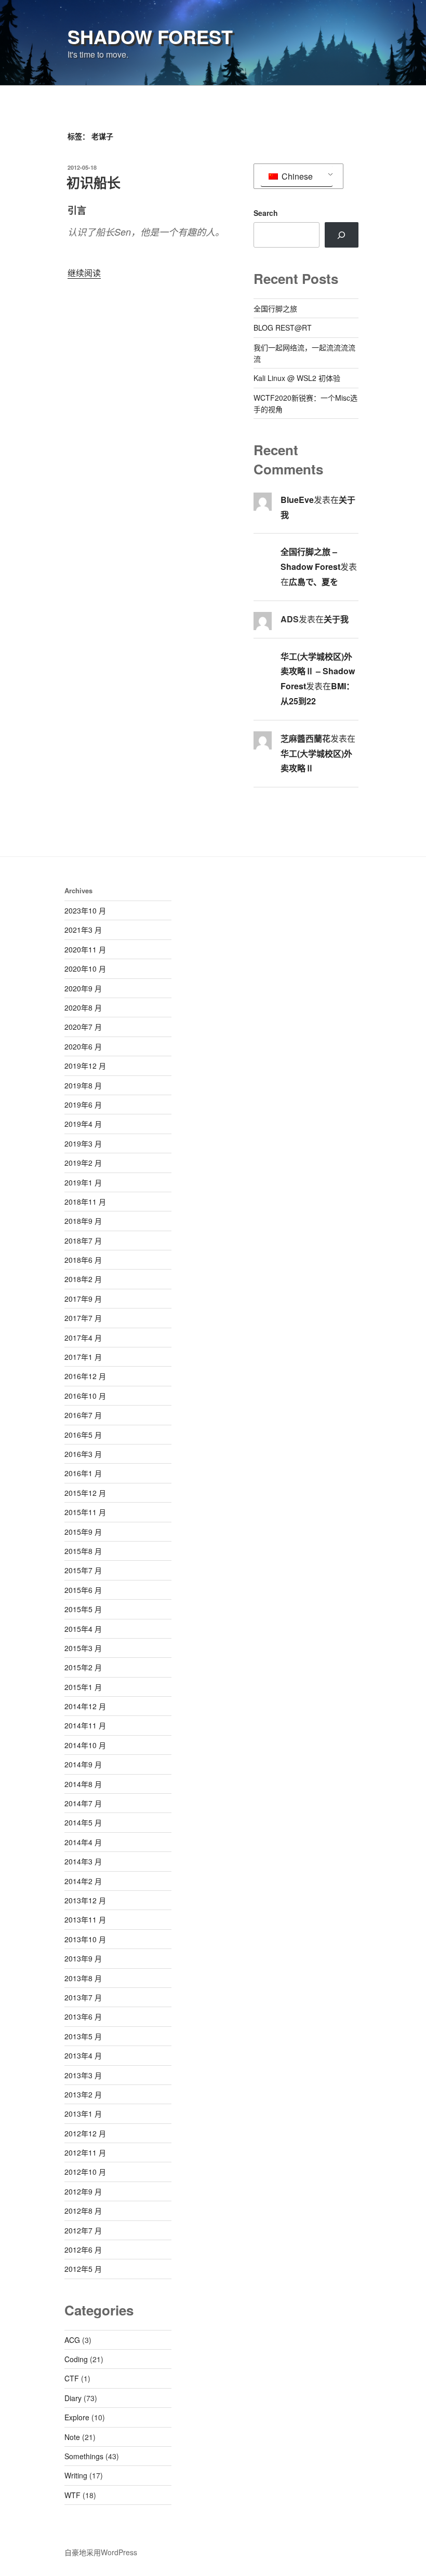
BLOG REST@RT (283, 328)
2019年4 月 (83, 1124)
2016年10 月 (85, 1396)
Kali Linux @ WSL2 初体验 (297, 378)
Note (72, 2437)
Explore (77, 2417)
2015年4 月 (83, 1629)
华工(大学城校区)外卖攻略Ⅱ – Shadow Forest (318, 671)
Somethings (84, 2456)
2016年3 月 (83, 1454)
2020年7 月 (83, 1027)
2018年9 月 (83, 1221)
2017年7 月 (83, 1318)
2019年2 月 (83, 1163)
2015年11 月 (85, 1512)
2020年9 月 (83, 988)
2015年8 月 (83, 1551)
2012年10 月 (85, 2172)
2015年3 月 (83, 1648)
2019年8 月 (83, 1085)
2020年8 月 (83, 1007)
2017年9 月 (83, 1299)
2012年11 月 (85, 2152)
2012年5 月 (83, 2269)
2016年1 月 (83, 1473)
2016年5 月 (83, 1435)
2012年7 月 (83, 2230)
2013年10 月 (85, 1939)
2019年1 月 (83, 1182)
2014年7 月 (83, 1803)
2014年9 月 (83, 1764)
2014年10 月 (85, 1745)
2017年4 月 (83, 1338)
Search (266, 213)
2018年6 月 (83, 1260)
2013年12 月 (85, 1900)
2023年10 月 (85, 910)
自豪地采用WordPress (101, 2552)
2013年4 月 (83, 2055)
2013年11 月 (85, 1919)
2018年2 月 (83, 1279)
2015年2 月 (83, 1667)
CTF (72, 2378)
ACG (72, 2340)
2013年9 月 (83, 1958)
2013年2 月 (83, 2094)
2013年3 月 (83, 2075)
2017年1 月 (83, 1357)
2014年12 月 (85, 1706)
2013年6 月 (83, 2016)
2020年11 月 (85, 949)
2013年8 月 (83, 1978)
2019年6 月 (83, 1105)
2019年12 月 (85, 1066)
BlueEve (297, 500)
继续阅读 (84, 273)
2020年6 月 (83, 1046)
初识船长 (94, 182)
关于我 (336, 619)
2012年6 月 (83, 2250)
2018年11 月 (85, 1202)
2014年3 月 (83, 1861)
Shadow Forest (150, 36)
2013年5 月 (83, 2036)
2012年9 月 (83, 2191)
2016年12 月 (85, 1376)
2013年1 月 (83, 2114)
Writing (76, 2475)
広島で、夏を (314, 582)
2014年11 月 (85, 1725)
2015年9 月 (83, 1532)
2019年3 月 (83, 1143)
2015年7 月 (83, 1570)
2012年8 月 (83, 2211)
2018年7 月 (83, 1241)
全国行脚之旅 (275, 308)
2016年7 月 (83, 1415)
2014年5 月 (83, 1822)
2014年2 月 (83, 1881)
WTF (72, 2495)
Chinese (296, 176)
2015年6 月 (83, 1590)
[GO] (342, 235)
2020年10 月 (85, 969)
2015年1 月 (83, 1687)
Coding (76, 2359)
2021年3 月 (83, 930)
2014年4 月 (83, 1842)
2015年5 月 (83, 1609)
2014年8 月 (83, 1784)
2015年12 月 (85, 1493)
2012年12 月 (85, 2133)
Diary (73, 2398)
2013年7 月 (83, 1997)
